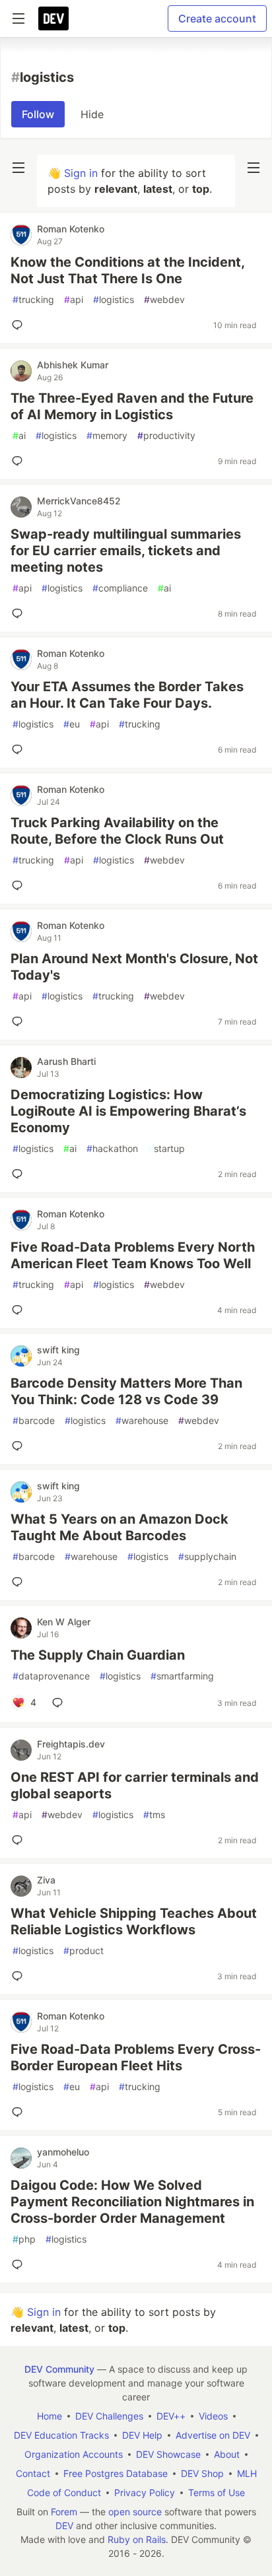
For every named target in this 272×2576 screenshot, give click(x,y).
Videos (213, 2416)
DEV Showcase (168, 2454)
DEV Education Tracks (61, 2435)
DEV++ (171, 2416)
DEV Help (142, 2435)
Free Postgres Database (116, 2473)
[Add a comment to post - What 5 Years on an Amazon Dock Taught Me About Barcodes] (20, 1582)
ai (19, 435)
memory (107, 435)
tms (154, 1814)
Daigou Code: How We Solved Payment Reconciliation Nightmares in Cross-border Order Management (132, 2202)
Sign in (81, 173)
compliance (120, 588)
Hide (92, 114)
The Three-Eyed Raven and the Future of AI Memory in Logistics (132, 406)
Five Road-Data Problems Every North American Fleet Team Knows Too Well (133, 1255)
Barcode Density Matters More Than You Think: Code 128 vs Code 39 (126, 1391)
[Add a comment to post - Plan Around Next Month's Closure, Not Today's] (20, 1021)
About (227, 2454)
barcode (34, 1420)
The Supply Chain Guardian (98, 1655)
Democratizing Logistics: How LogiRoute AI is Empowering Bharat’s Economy (128, 1111)
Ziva (46, 1880)
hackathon (112, 1148)
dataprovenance (51, 1676)
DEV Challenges (109, 2416)
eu (72, 724)
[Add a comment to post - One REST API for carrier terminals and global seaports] (20, 1840)
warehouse (142, 1420)
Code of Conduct (64, 2492)
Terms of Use (217, 2492)
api (74, 299)
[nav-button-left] (18, 168)
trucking (33, 299)
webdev (164, 299)
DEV (64, 2525)
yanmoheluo (63, 2152)
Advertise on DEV (213, 2435)
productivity (166, 435)
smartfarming (182, 1676)
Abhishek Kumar (73, 365)
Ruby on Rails (137, 2539)
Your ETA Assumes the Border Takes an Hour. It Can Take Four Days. (127, 695)
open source (135, 2512)
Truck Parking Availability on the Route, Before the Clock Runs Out (117, 831)
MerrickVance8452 (79, 501)
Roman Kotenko (71, 229)
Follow (38, 114)
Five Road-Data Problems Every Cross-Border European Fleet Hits (136, 2057)
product (84, 1950)
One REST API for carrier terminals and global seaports (135, 1785)
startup (166, 1148)
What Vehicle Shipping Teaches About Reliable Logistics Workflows (134, 1921)
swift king (58, 1350)
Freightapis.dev (71, 1744)
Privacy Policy (145, 2492)
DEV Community (59, 2369)
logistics (114, 299)
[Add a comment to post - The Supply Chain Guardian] (60, 1703)
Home (50, 2416)
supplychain (207, 1556)
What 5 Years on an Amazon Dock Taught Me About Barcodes (119, 1527)
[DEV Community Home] (53, 18)
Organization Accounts (74, 2454)
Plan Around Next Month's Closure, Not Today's (134, 967)
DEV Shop (202, 2473)
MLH (247, 2473)
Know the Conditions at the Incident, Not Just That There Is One (127, 270)
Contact (33, 2473)
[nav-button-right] (254, 168)
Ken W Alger (64, 1622)
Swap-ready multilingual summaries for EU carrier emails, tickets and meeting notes (126, 551)
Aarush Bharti (66, 1061)
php (24, 2239)
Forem (64, 2512)
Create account (217, 18)
